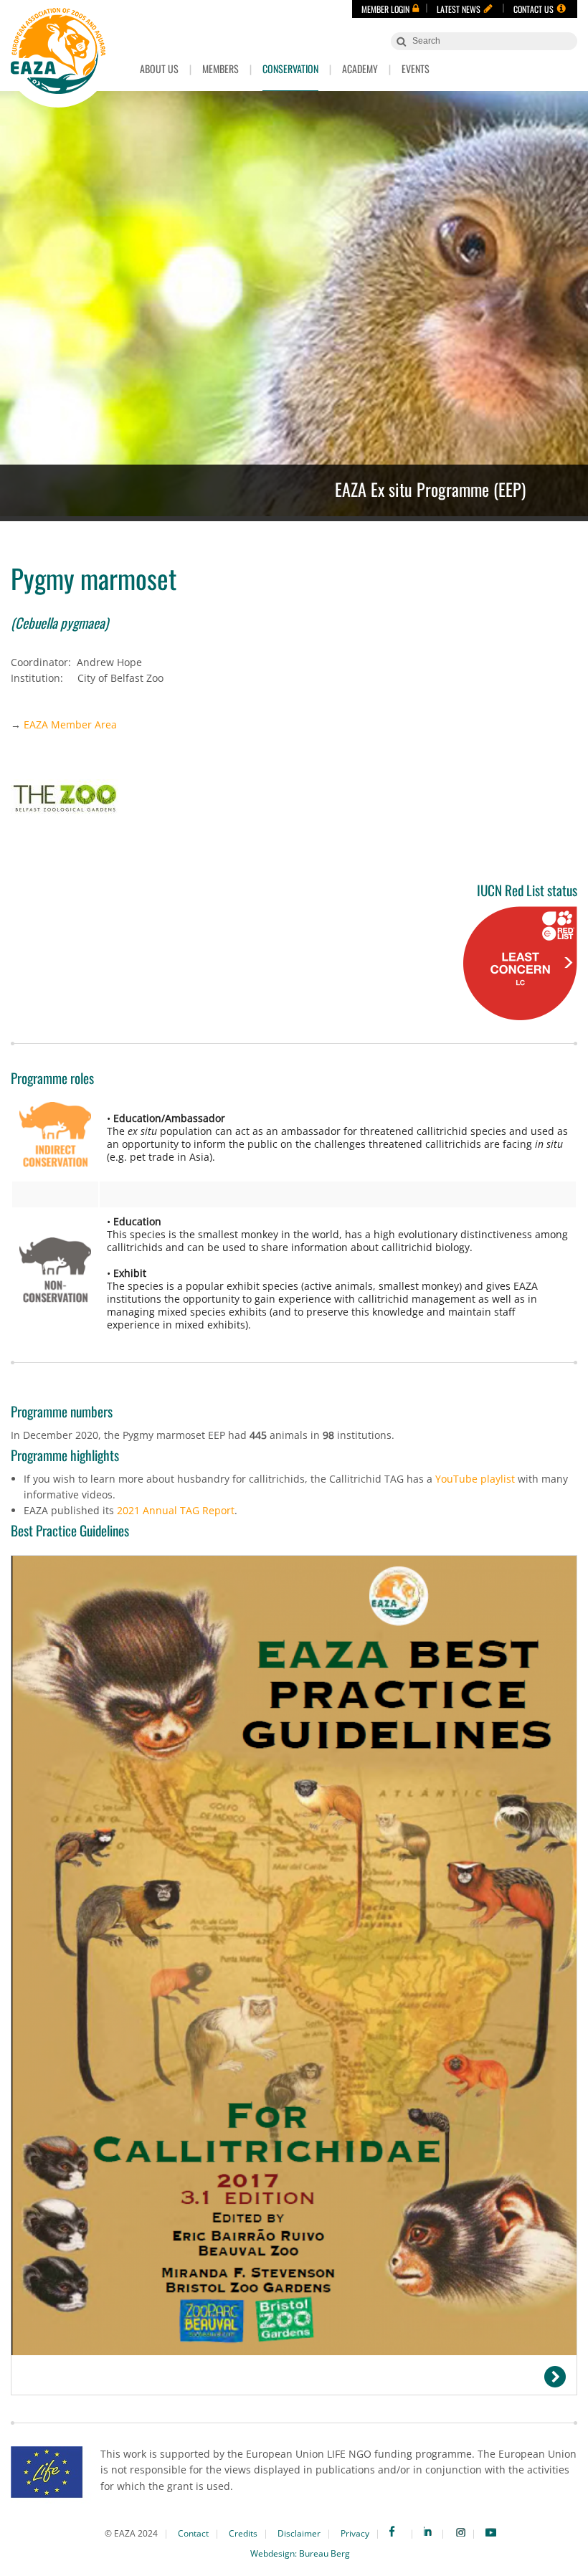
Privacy (355, 2533)
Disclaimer (299, 2533)
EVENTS (416, 68)
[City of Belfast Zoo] (294, 799)
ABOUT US (159, 68)
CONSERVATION (290, 68)
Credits (243, 2533)
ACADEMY (360, 68)
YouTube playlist (475, 1479)
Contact (193, 2533)
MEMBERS (220, 68)
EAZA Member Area (70, 724)
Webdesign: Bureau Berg (300, 2553)
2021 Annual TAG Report (176, 1510)
